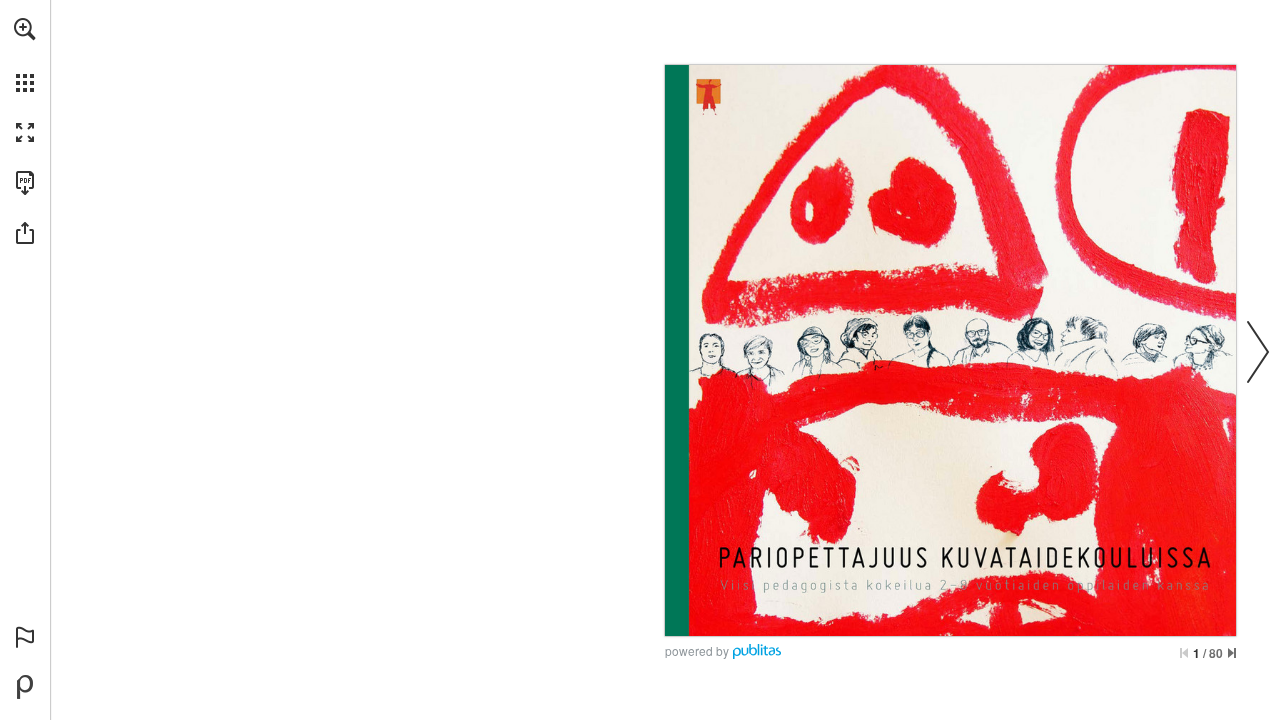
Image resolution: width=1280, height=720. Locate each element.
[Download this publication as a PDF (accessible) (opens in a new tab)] (25, 183)
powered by (697, 650)
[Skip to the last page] (1232, 653)
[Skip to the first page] (1184, 653)
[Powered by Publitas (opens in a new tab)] (25, 687)
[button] (25, 29)
